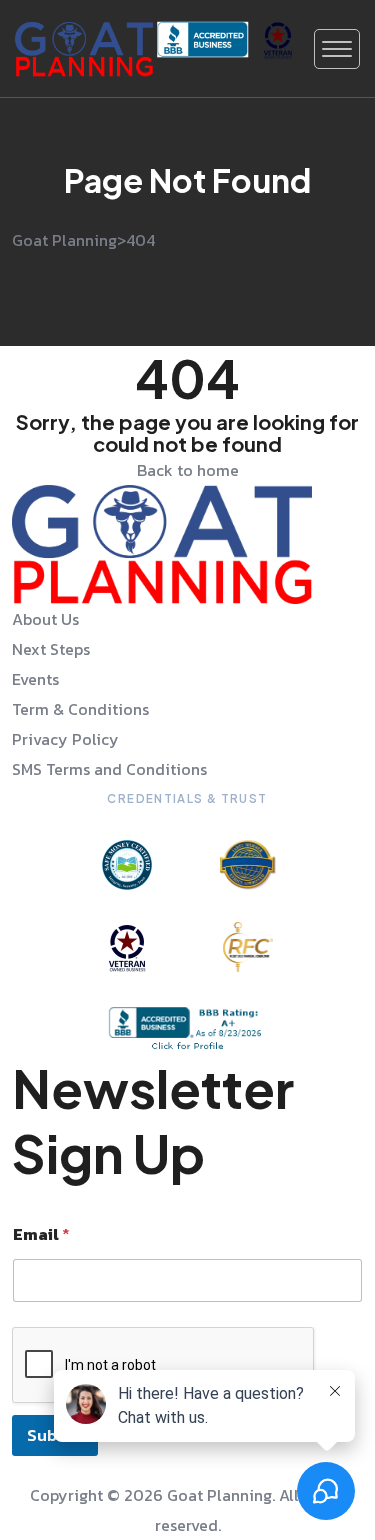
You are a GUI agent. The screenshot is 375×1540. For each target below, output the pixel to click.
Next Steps (51, 649)
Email (41, 1234)
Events (35, 679)
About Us (45, 619)
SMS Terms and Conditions (109, 769)
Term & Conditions (80, 709)
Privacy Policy (65, 739)
